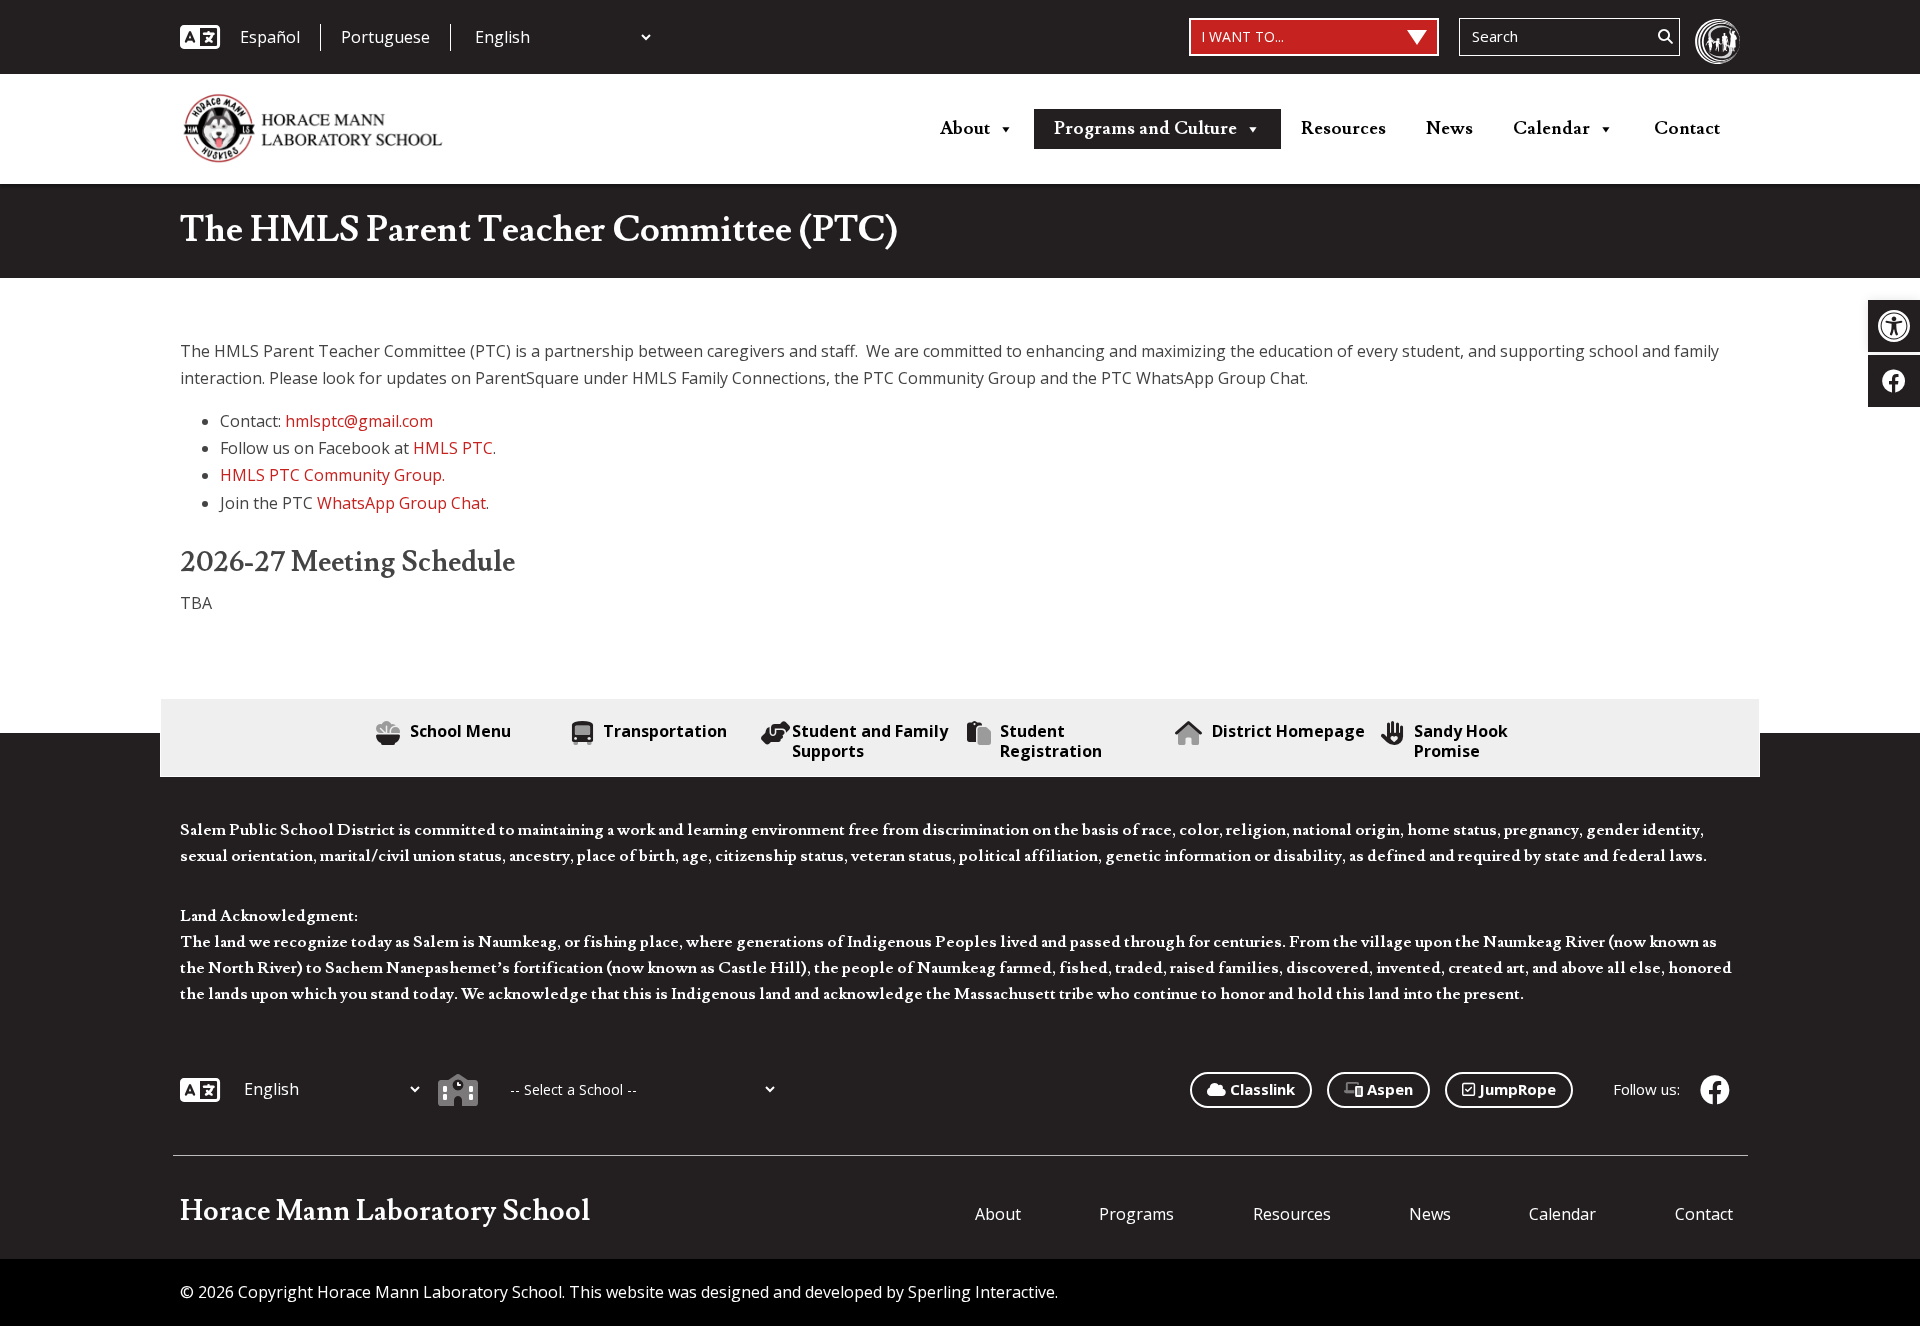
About (965, 128)
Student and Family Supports (870, 741)
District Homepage (1288, 731)
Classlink (1260, 1089)
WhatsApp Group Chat (401, 503)
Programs (1136, 1214)
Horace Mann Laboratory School (385, 1211)
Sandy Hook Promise (1461, 741)
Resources (1343, 128)
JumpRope (1515, 1089)
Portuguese (385, 37)
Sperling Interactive (981, 1292)
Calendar (1551, 128)
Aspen (1388, 1089)
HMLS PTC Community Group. (332, 475)
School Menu (460, 731)
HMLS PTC (453, 448)
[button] (1894, 326)
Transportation (665, 731)
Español (270, 37)
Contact (1687, 128)
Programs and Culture (1145, 128)
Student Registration (1051, 741)
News (1449, 128)
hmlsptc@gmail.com (359, 421)
